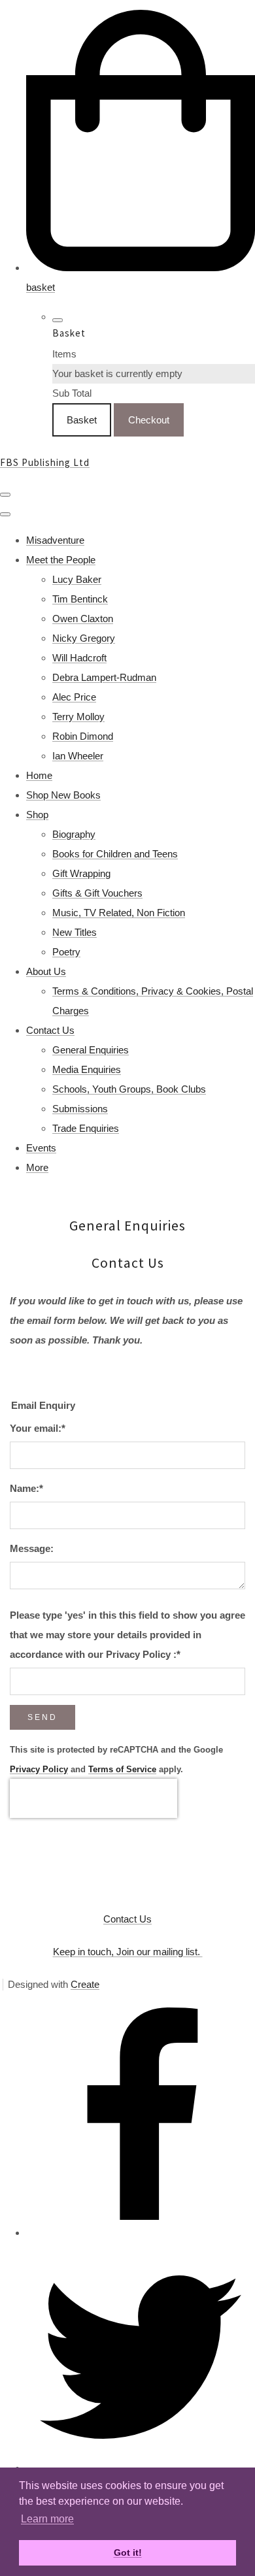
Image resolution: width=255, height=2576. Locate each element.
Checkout (149, 420)
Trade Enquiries (86, 1128)
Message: (32, 1548)
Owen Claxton (83, 619)
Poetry (66, 952)
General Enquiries (91, 1050)
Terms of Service (122, 1770)
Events (41, 1148)
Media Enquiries (87, 1069)
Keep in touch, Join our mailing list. (128, 1952)
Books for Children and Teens (115, 854)
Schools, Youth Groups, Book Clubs (129, 1089)
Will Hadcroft (79, 658)
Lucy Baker (77, 579)
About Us (46, 971)
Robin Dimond (83, 736)
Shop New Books (63, 795)
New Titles (75, 932)
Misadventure (55, 540)
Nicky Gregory (84, 638)
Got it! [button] (128, 2552)
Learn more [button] (47, 2519)
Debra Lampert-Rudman (104, 677)
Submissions (80, 1109)
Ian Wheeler (78, 756)
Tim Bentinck (80, 599)
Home (39, 775)
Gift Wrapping (81, 873)
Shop (37, 815)
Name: (26, 1488)
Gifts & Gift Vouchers (97, 893)
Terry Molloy (78, 717)
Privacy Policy (39, 1770)
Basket (82, 420)
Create (85, 1984)
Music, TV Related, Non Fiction (119, 913)
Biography (74, 834)
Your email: (38, 1428)
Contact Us (50, 1030)
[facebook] (141, 2233)
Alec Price (74, 697)
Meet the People (61, 560)
